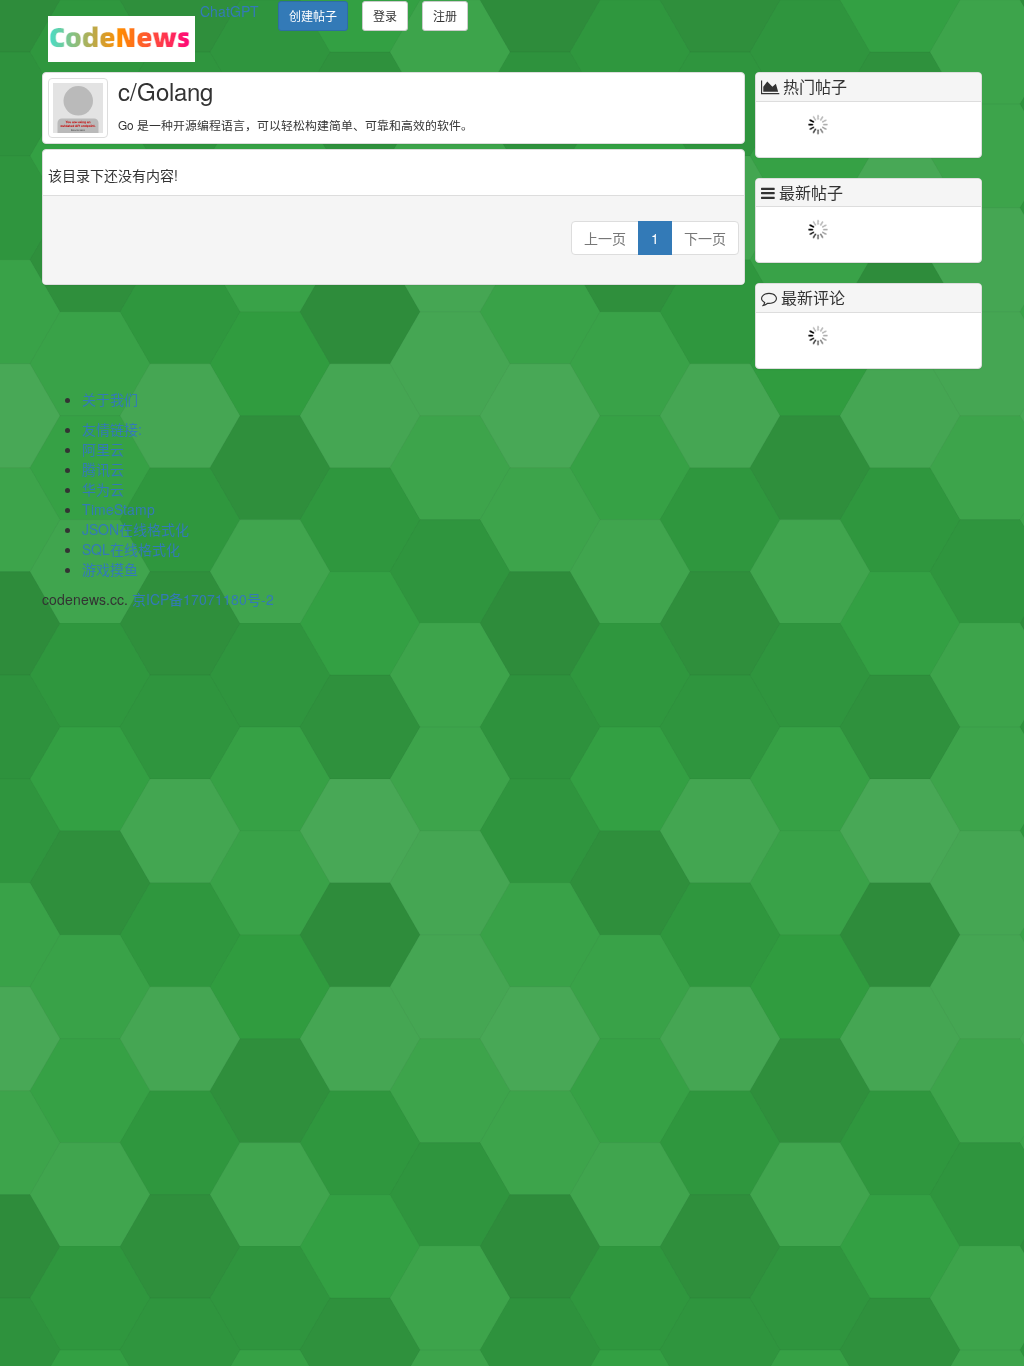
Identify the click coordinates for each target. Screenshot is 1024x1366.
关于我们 (110, 399)
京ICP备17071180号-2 (203, 599)
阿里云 (103, 449)
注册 (445, 15)
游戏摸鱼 (110, 569)
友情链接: (112, 429)
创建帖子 (313, 15)
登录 (385, 15)
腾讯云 (103, 469)
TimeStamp (118, 509)
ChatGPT (229, 11)
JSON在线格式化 (135, 529)
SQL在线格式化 (131, 549)
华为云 (103, 489)
